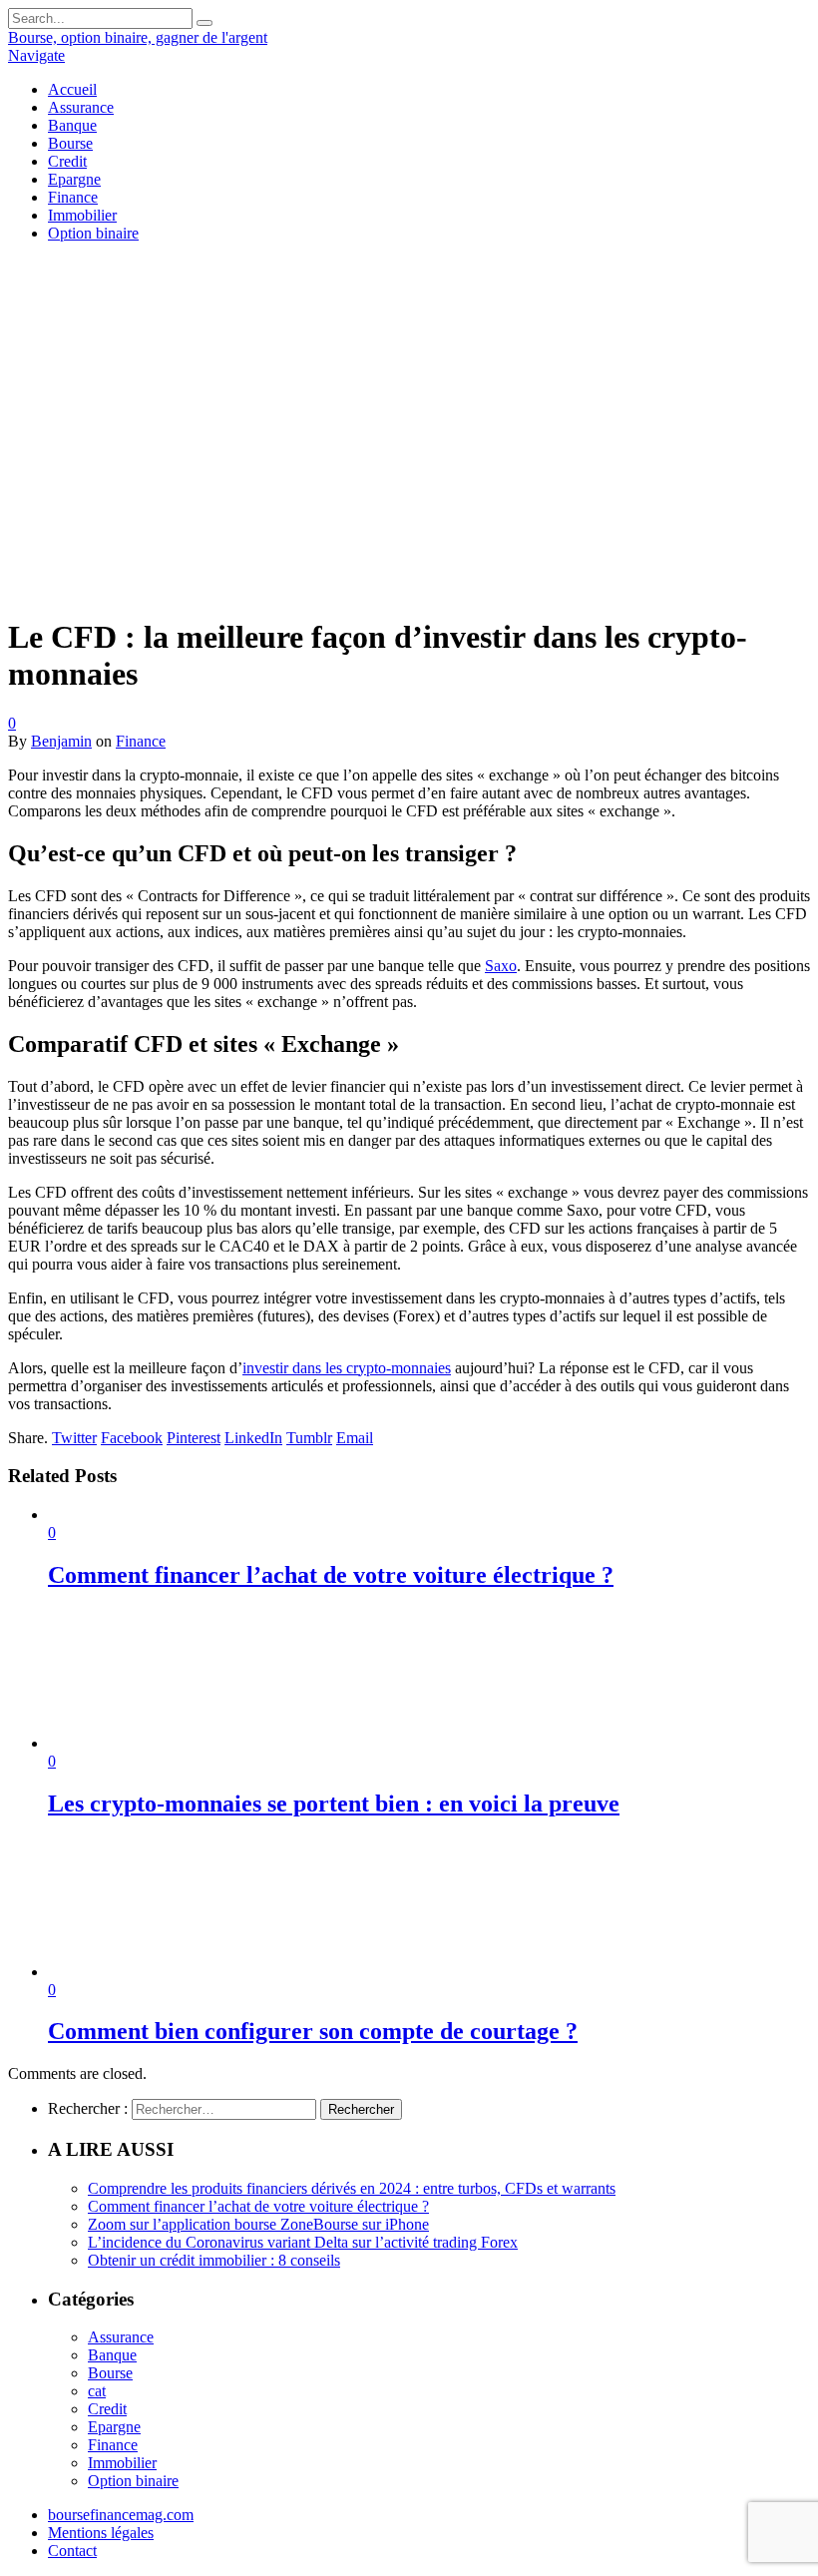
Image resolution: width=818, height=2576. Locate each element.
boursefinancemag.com (121, 2515)
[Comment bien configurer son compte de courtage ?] (155, 1972)
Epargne (74, 179)
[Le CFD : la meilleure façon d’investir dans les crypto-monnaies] (358, 588)
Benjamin (61, 741)
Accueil (72, 89)
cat (97, 2391)
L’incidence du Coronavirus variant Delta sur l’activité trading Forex (303, 2242)
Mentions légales (101, 2533)
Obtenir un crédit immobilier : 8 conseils (214, 2260)
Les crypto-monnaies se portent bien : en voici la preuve (334, 1803)
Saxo (501, 966)
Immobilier (82, 215)
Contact (72, 2551)
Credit (67, 161)
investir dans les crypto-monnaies (347, 1368)
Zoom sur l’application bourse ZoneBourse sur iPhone (258, 2224)
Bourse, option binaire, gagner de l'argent (138, 37)
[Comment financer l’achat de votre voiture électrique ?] (151, 1515)
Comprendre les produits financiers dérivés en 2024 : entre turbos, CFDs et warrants (352, 2188)
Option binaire (93, 233)
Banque (72, 125)
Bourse (70, 143)
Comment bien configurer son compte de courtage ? (313, 2031)
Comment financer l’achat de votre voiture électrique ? (331, 1575)
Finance (73, 197)
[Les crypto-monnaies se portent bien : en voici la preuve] (155, 1743)
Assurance (81, 107)
